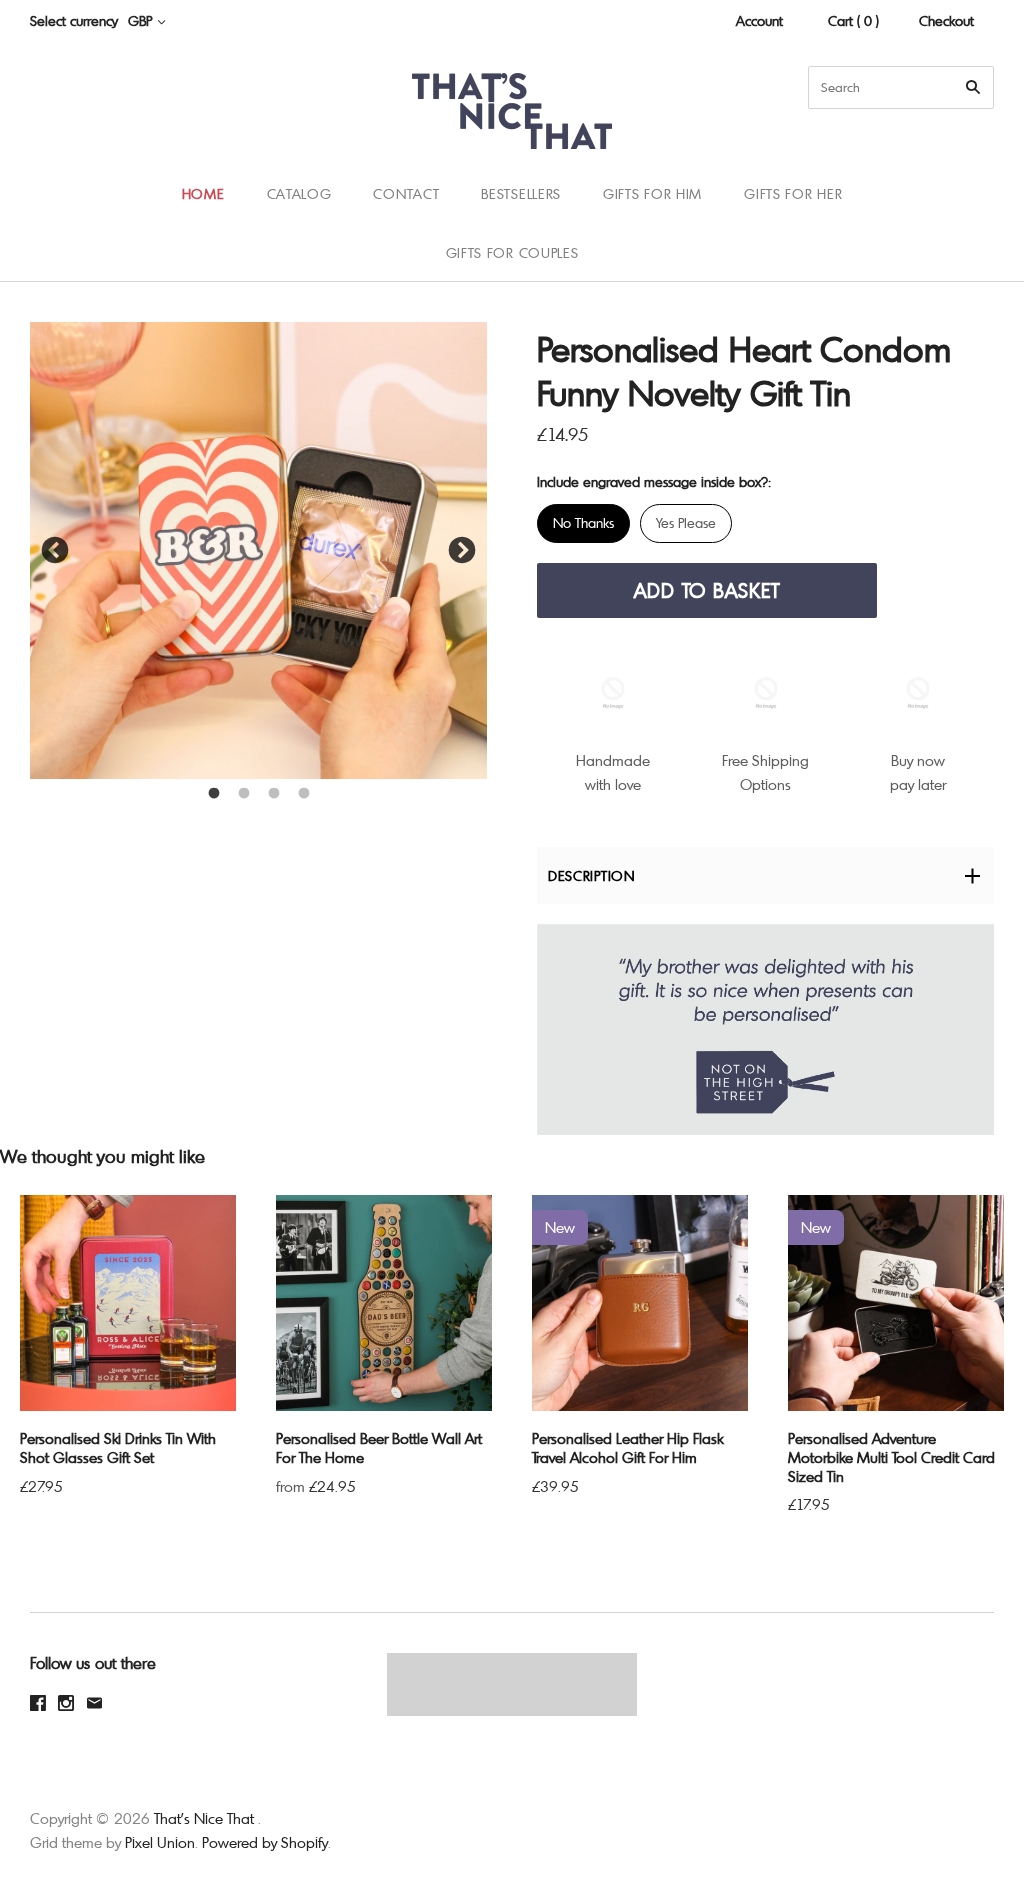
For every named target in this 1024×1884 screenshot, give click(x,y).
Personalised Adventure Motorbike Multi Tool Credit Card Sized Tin (891, 1457)
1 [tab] (214, 794)
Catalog (299, 193)
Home (203, 193)
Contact (406, 193)
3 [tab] (274, 794)
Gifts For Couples (512, 252)
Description (591, 875)
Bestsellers (521, 193)
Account (759, 20)
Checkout (946, 20)
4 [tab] (304, 794)
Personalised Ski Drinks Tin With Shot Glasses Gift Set (118, 1447)
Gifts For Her (793, 193)
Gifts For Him (652, 193)
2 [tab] (244, 794)
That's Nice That (204, 1818)
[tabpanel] (258, 550)
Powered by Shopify (265, 1842)
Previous (55, 551)
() (964, 223)
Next (462, 551)
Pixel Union (160, 1842)
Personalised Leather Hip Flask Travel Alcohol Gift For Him (627, 1447)
